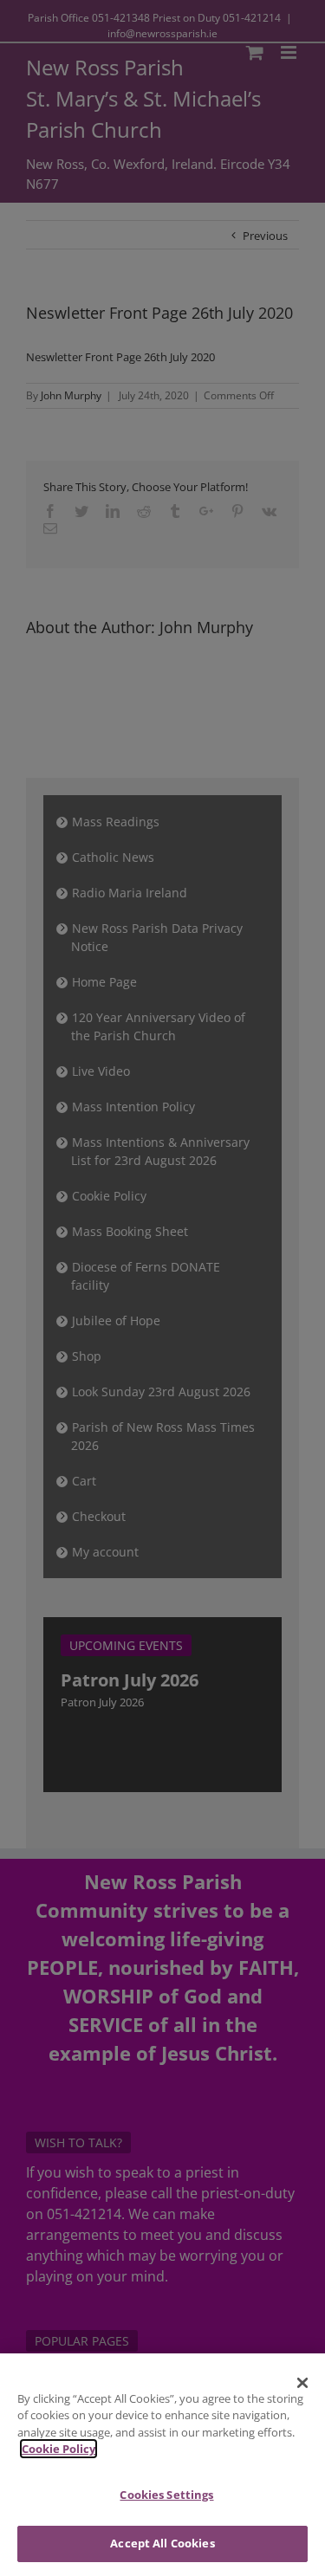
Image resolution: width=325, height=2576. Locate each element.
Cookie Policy (58, 2449)
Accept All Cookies (162, 2543)
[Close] (302, 2383)
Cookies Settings (166, 2495)
